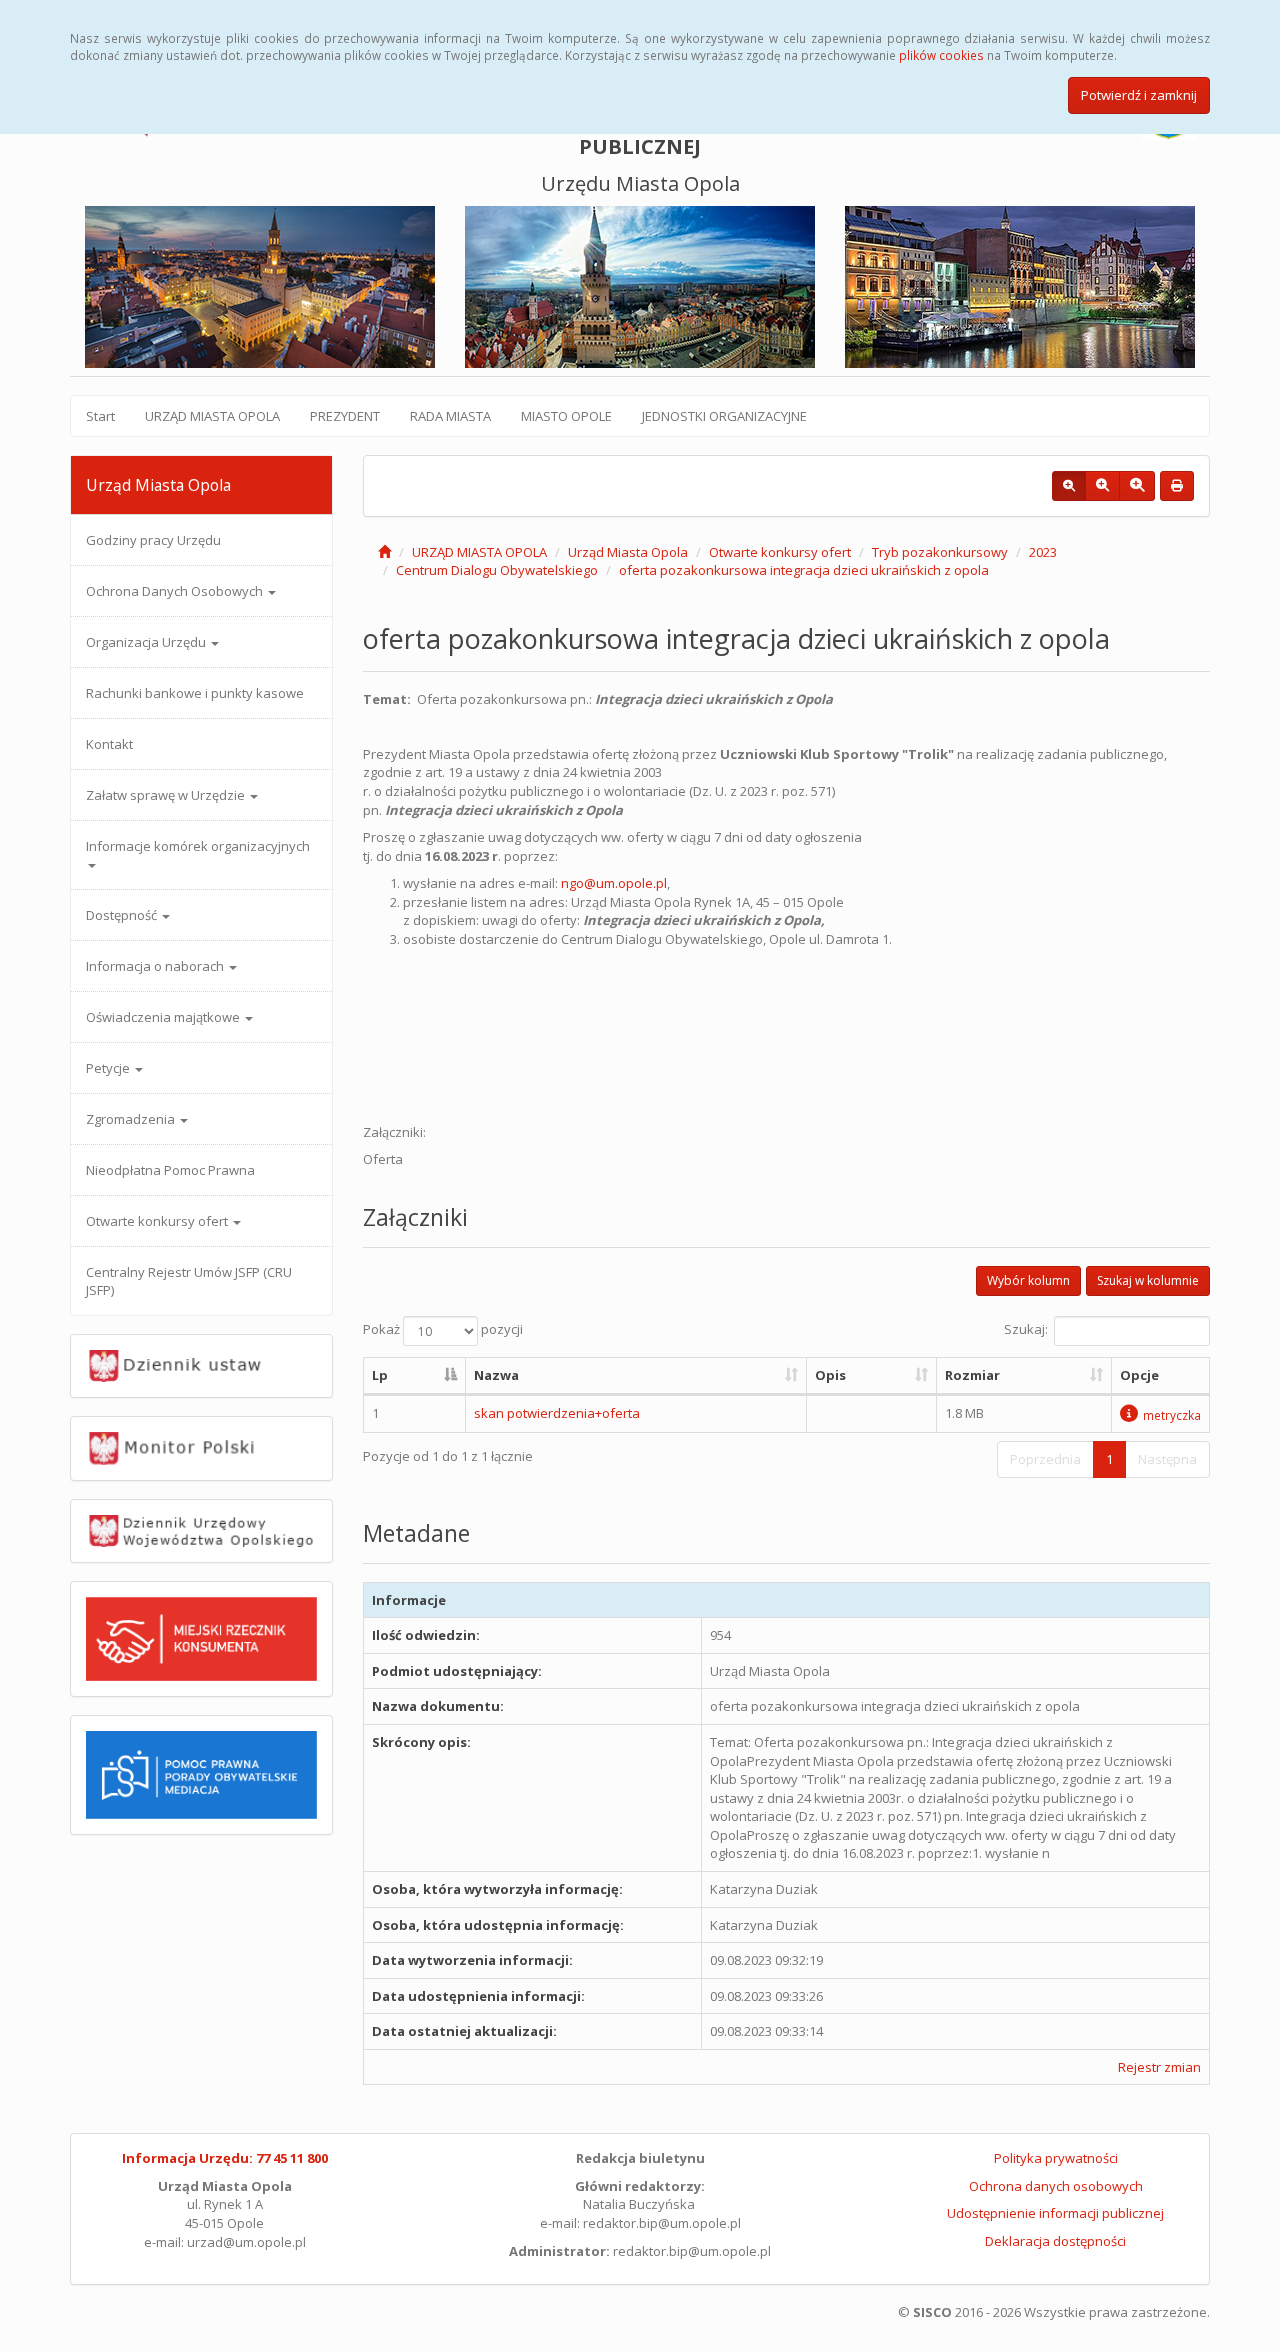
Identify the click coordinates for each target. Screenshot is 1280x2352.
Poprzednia (1045, 1459)
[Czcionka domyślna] (1069, 486)
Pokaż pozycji (443, 1330)
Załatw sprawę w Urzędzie (167, 795)
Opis (830, 1375)
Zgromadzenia (132, 1119)
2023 (1043, 552)
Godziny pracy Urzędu (153, 540)
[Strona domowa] (384, 552)
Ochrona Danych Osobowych (176, 591)
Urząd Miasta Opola (628, 552)
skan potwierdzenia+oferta (557, 1413)
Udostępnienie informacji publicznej (1055, 2213)
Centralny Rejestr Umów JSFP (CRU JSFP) (189, 1281)
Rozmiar (972, 1375)
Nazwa (496, 1375)
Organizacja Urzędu (147, 642)
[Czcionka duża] (1137, 486)
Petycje (109, 1068)
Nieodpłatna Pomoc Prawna (170, 1170)
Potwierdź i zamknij (1139, 95)
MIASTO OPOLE (566, 416)
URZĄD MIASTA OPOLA (212, 416)
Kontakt (109, 744)
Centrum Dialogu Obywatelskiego (497, 570)
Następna (1167, 1459)
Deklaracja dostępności (1055, 2241)
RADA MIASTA (450, 416)
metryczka (1172, 1415)
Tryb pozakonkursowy (940, 552)
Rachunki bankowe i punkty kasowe (195, 693)
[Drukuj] (1177, 486)
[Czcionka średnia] (1102, 486)
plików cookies (941, 55)
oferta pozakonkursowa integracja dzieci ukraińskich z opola (804, 570)
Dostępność (123, 915)
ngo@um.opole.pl (614, 883)
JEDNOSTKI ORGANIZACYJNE (724, 416)
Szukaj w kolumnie (1148, 1280)
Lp (380, 1375)
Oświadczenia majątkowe (164, 1017)
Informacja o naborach (156, 966)
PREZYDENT (345, 416)
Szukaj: (1026, 1330)
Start (100, 416)
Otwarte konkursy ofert (158, 1221)
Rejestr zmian (1159, 2067)
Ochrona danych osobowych (1056, 2186)
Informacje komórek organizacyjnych (198, 846)
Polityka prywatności (1056, 2158)
